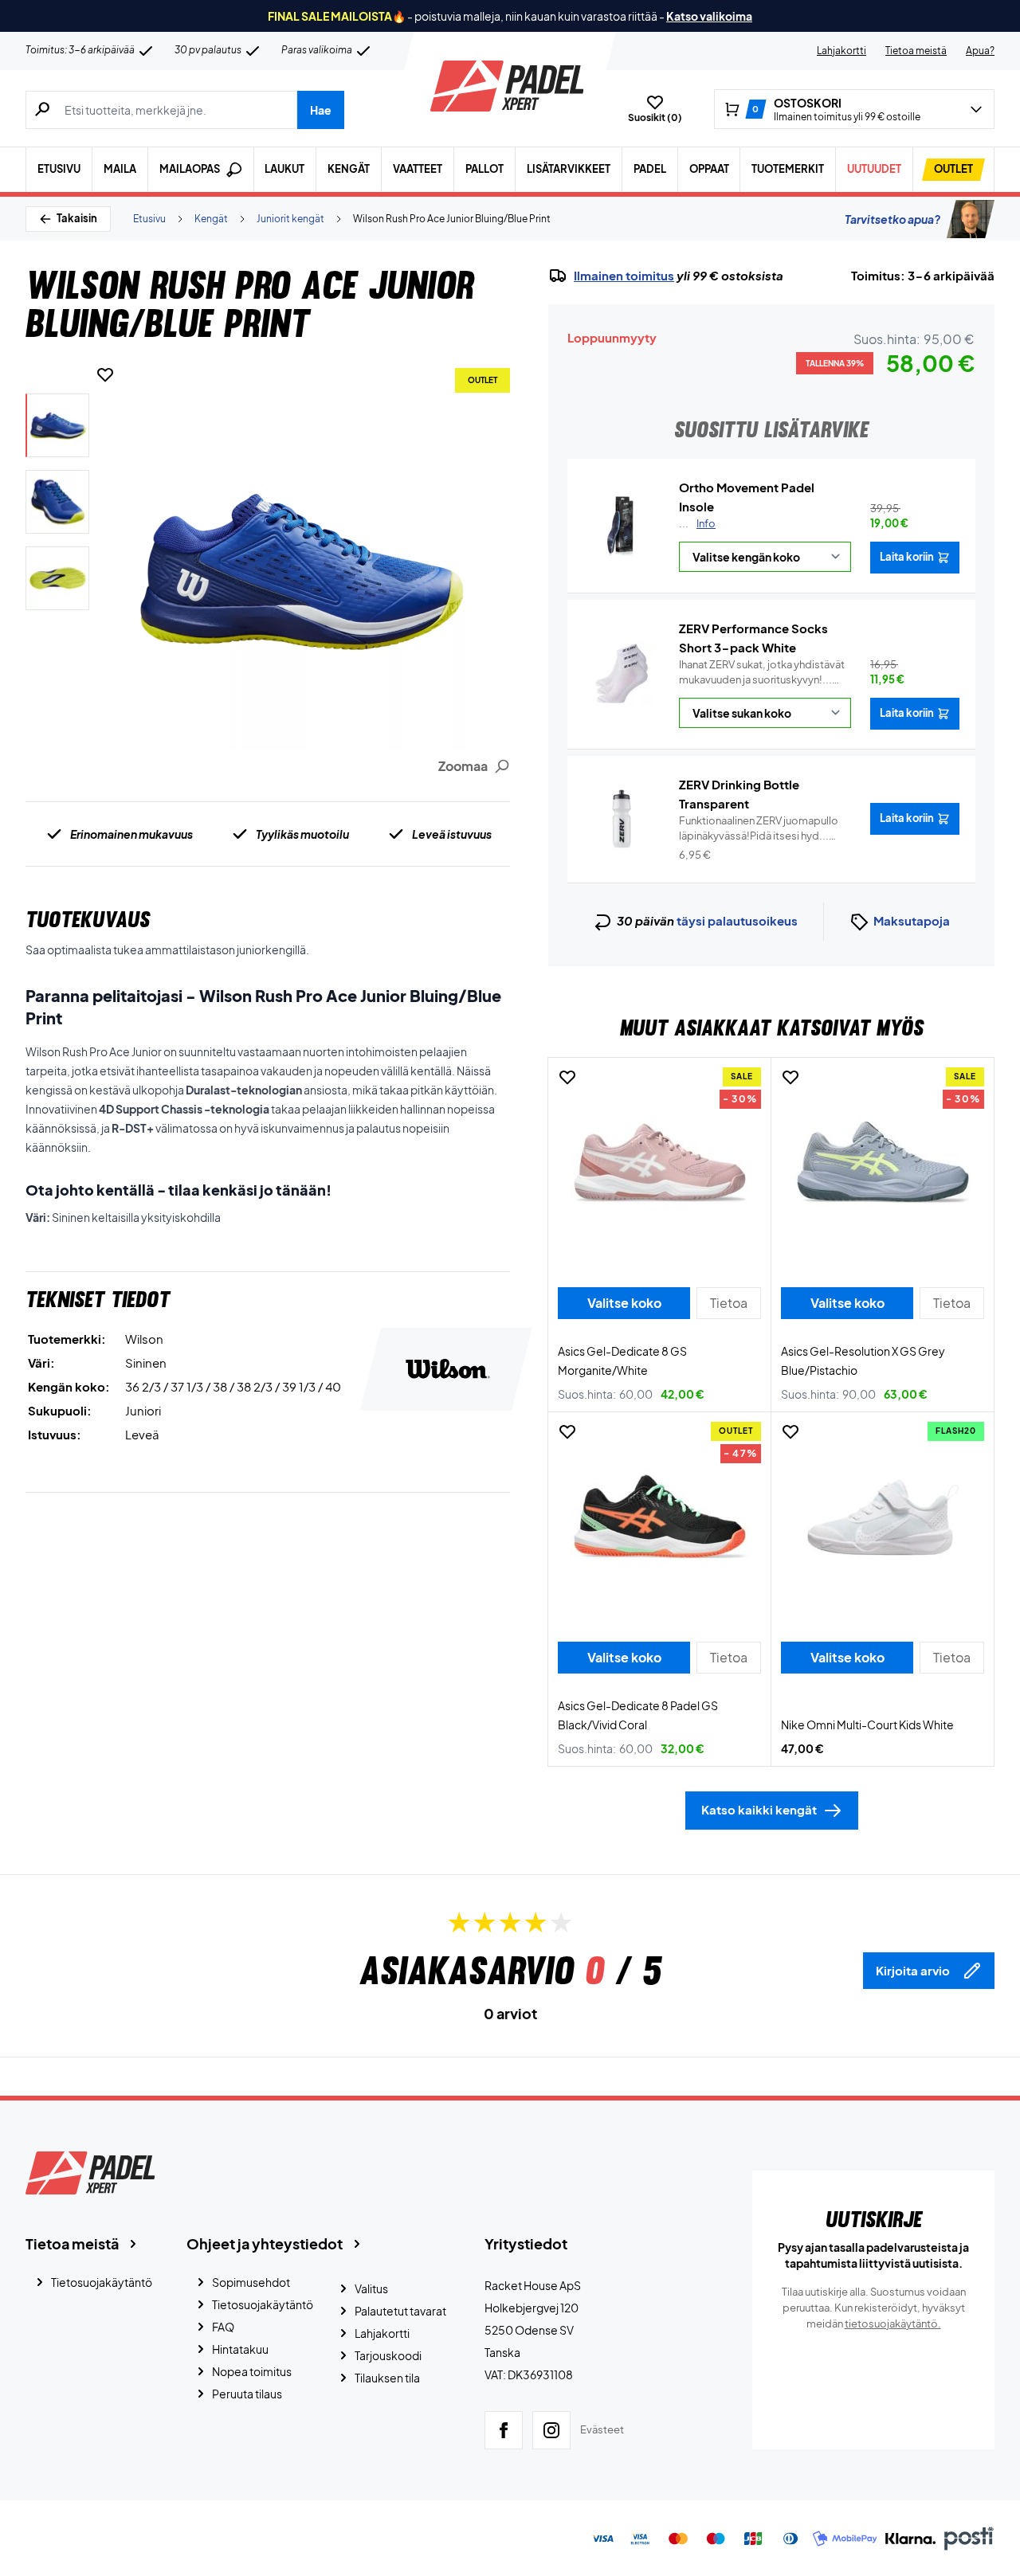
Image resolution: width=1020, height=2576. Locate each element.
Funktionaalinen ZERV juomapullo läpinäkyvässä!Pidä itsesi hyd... (759, 829)
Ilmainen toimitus (624, 276)
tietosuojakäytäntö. (893, 2323)
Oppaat (709, 169)
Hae (321, 110)
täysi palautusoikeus (737, 920)
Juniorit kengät (290, 219)
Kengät (349, 169)
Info (706, 523)
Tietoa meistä (916, 51)
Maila (120, 169)
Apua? (980, 51)
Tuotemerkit (788, 169)
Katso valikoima (709, 16)
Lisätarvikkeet (569, 169)
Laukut (284, 169)
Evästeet (602, 2429)
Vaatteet (418, 169)
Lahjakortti (841, 51)
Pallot (484, 169)
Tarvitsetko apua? (892, 219)
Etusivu (59, 169)
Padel (650, 169)
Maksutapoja (912, 920)
